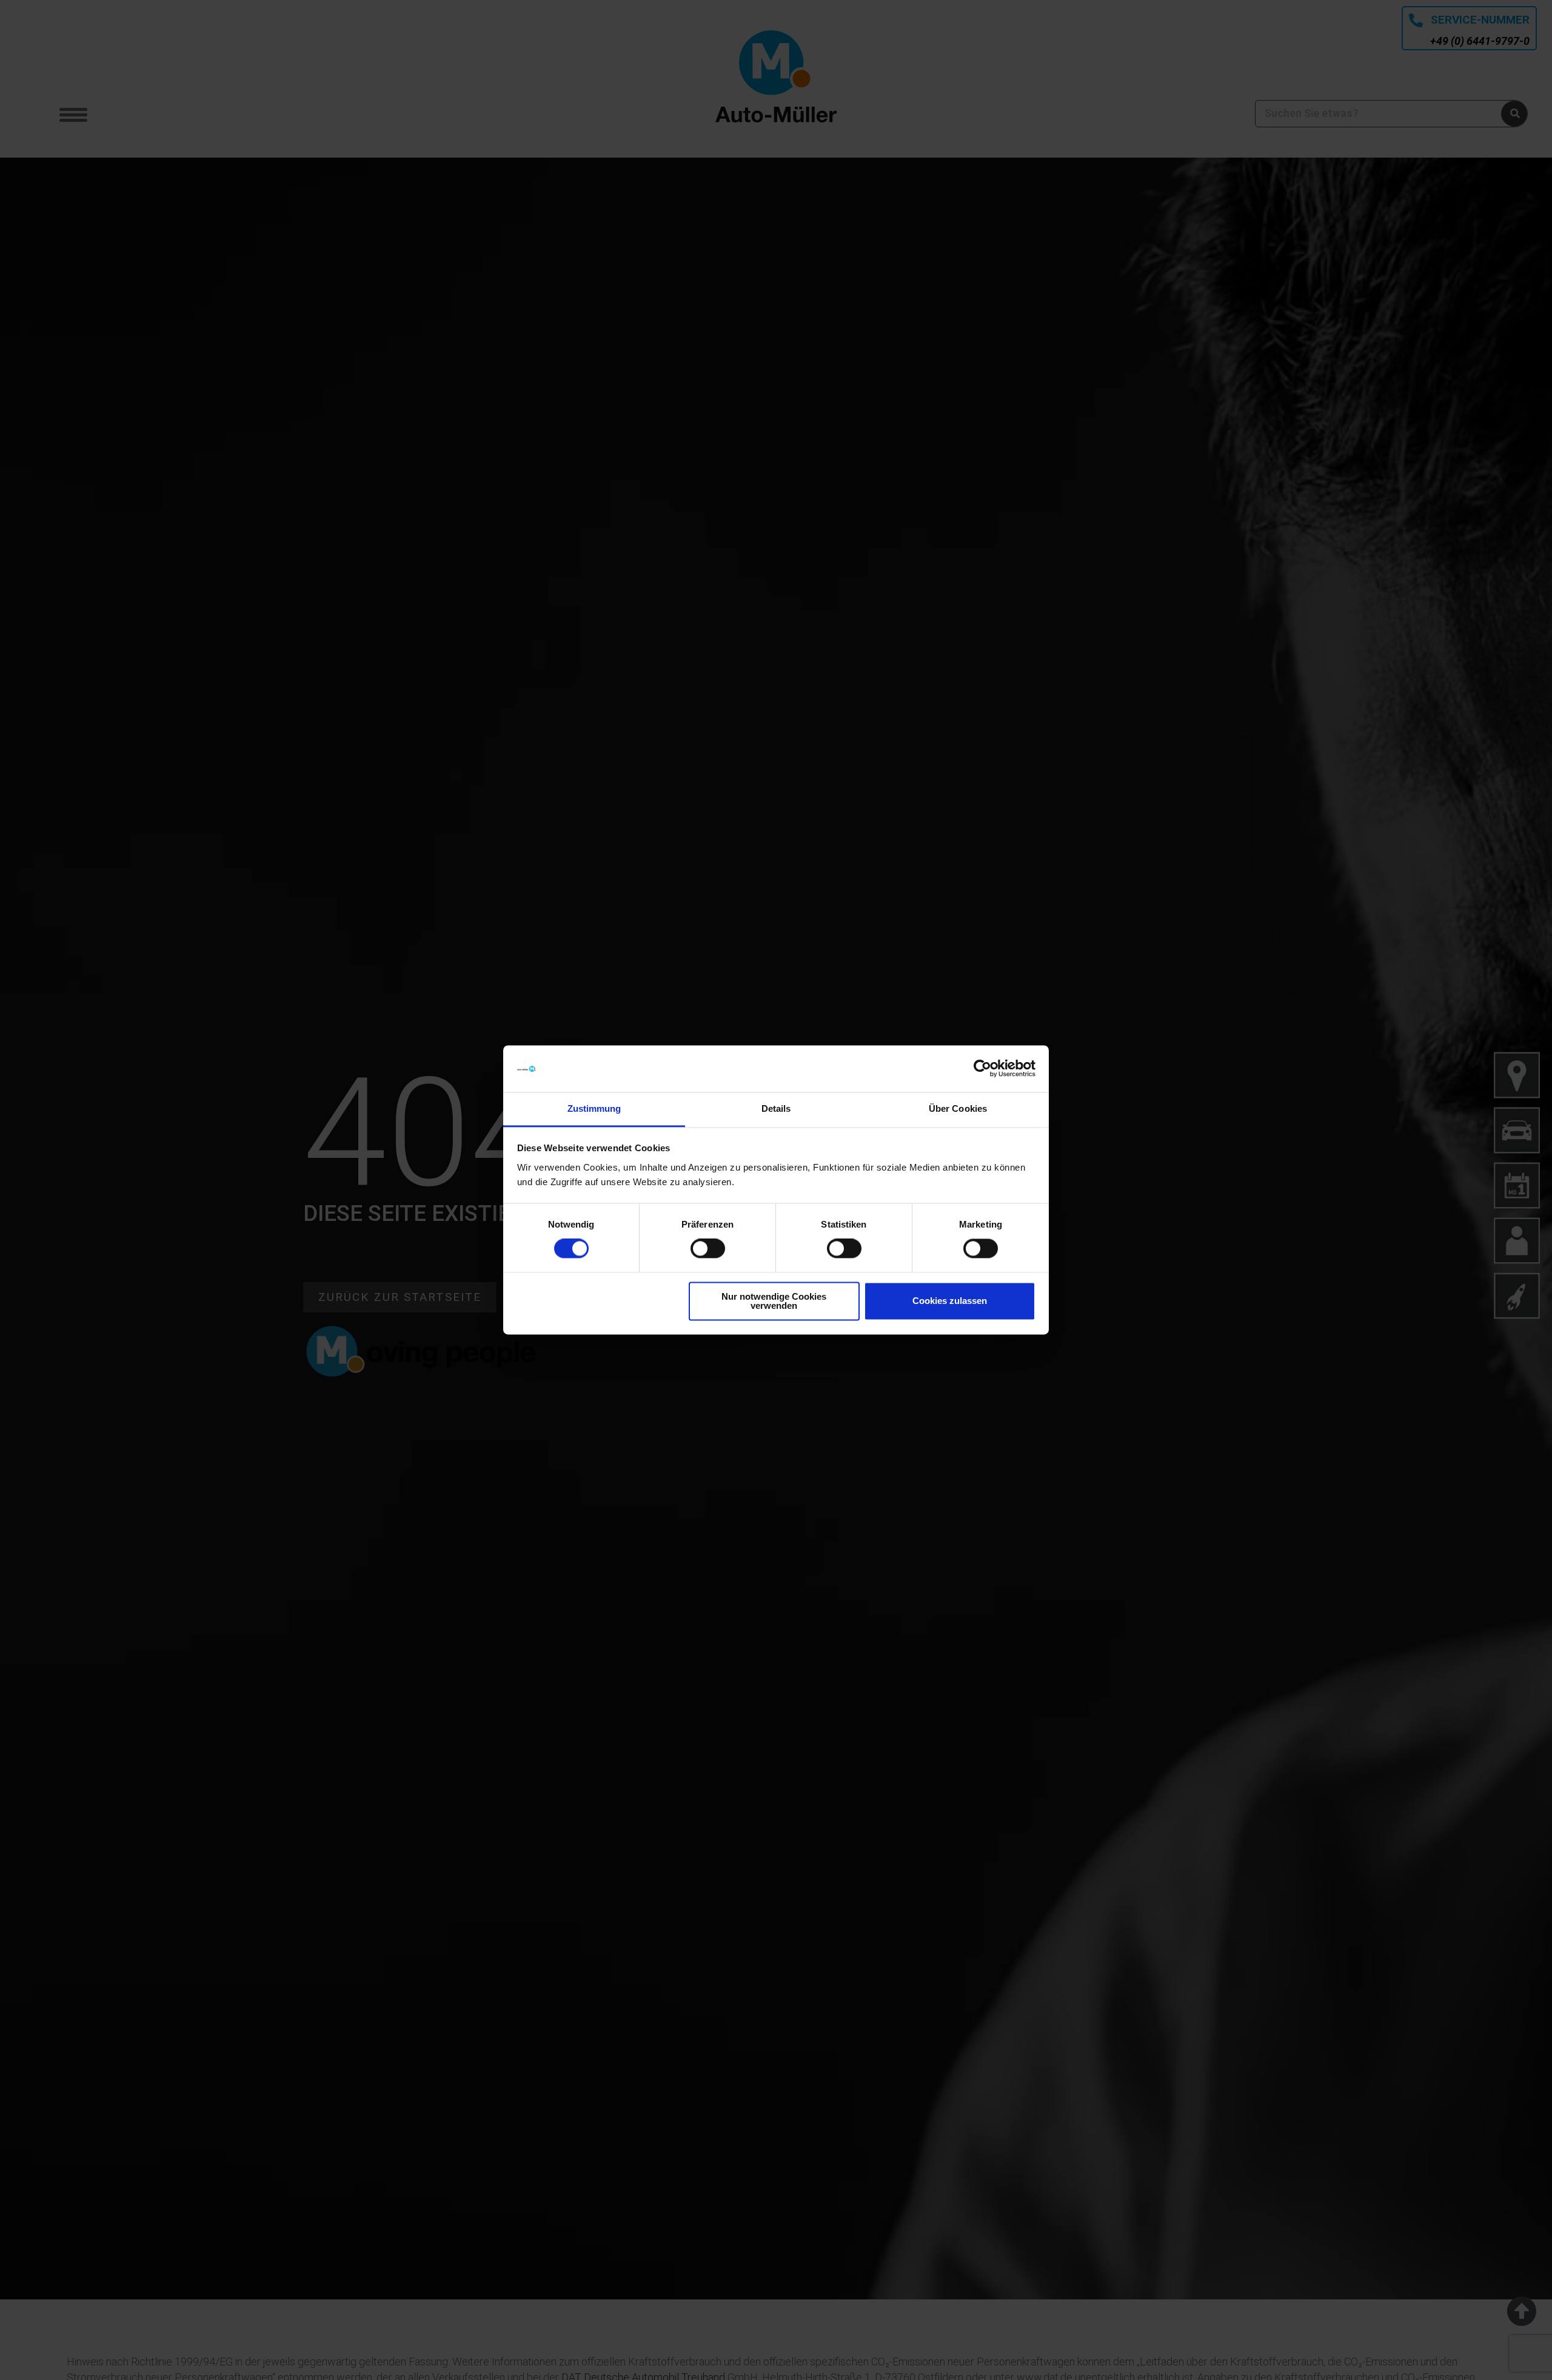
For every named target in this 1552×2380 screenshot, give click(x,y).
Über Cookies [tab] (958, 1108)
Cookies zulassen (950, 1301)
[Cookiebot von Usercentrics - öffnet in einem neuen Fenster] (982, 1069)
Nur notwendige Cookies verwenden (774, 1301)
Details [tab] (776, 1108)
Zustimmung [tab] (594, 1108)
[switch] (708, 1249)
